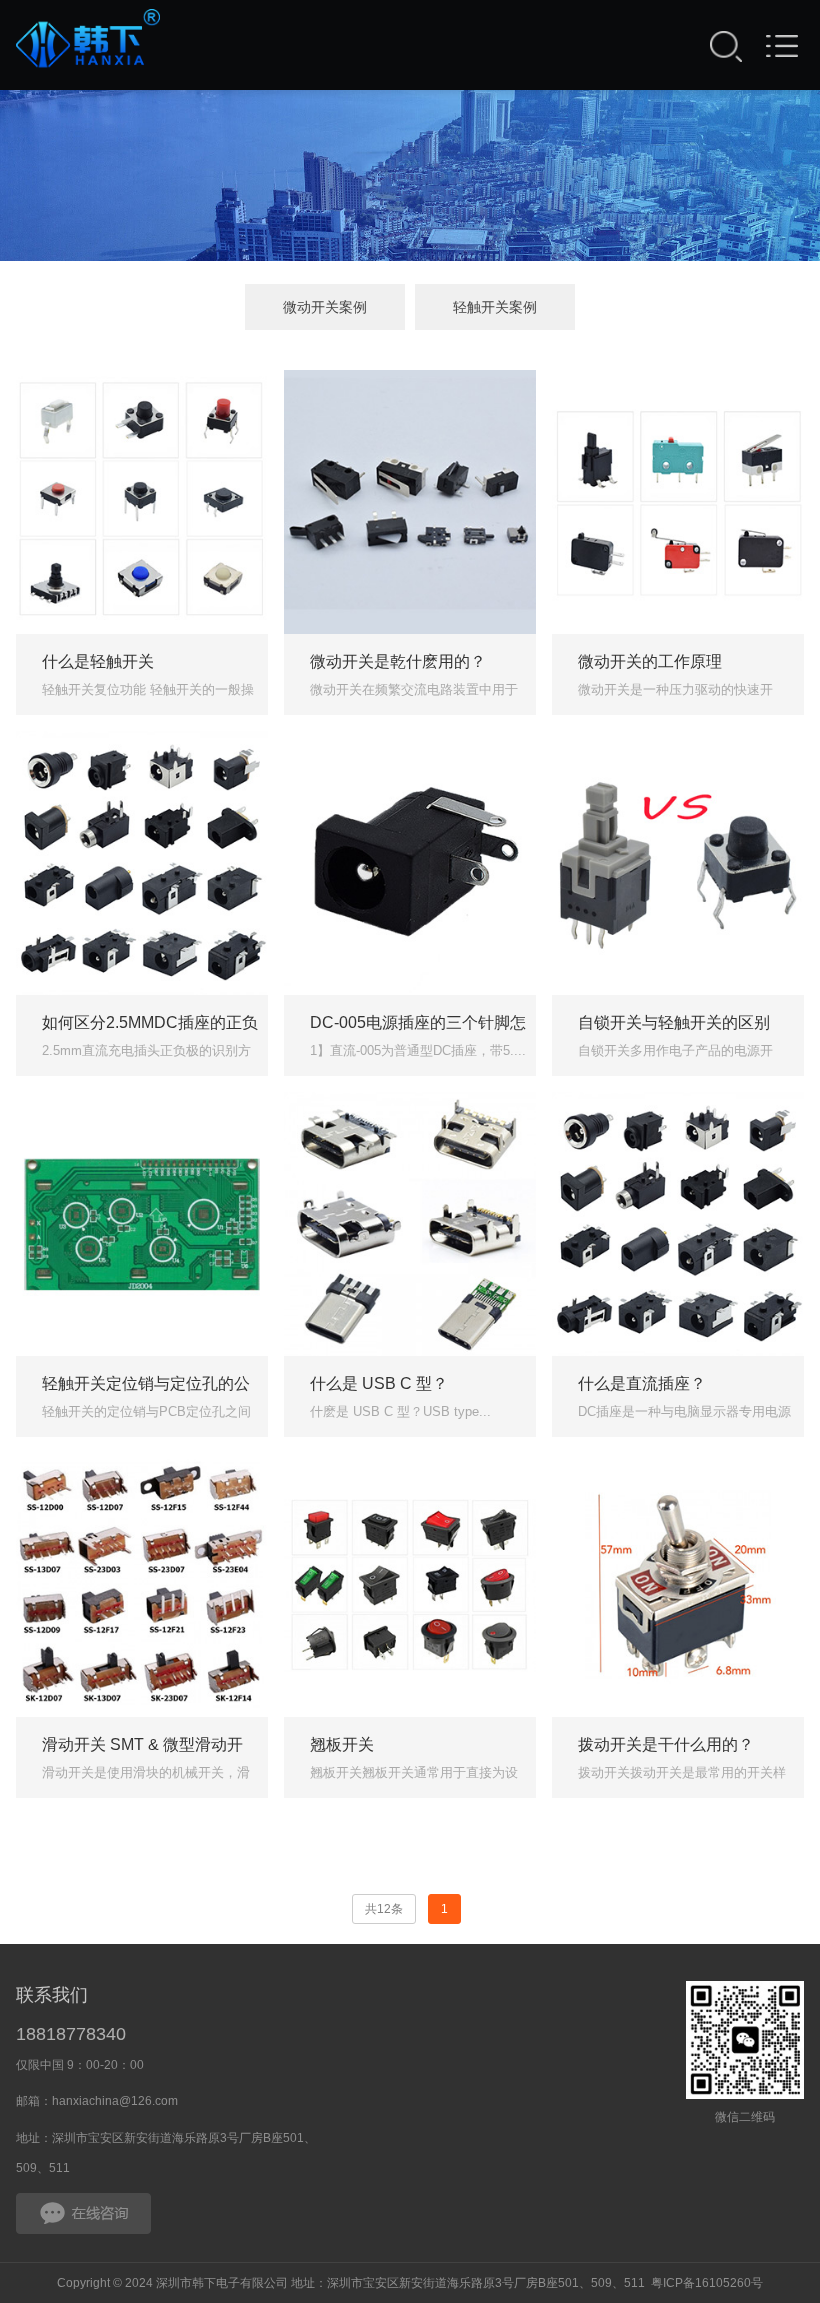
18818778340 (71, 2034)
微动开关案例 (325, 307)
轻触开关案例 (495, 307)
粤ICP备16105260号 (707, 2283)
